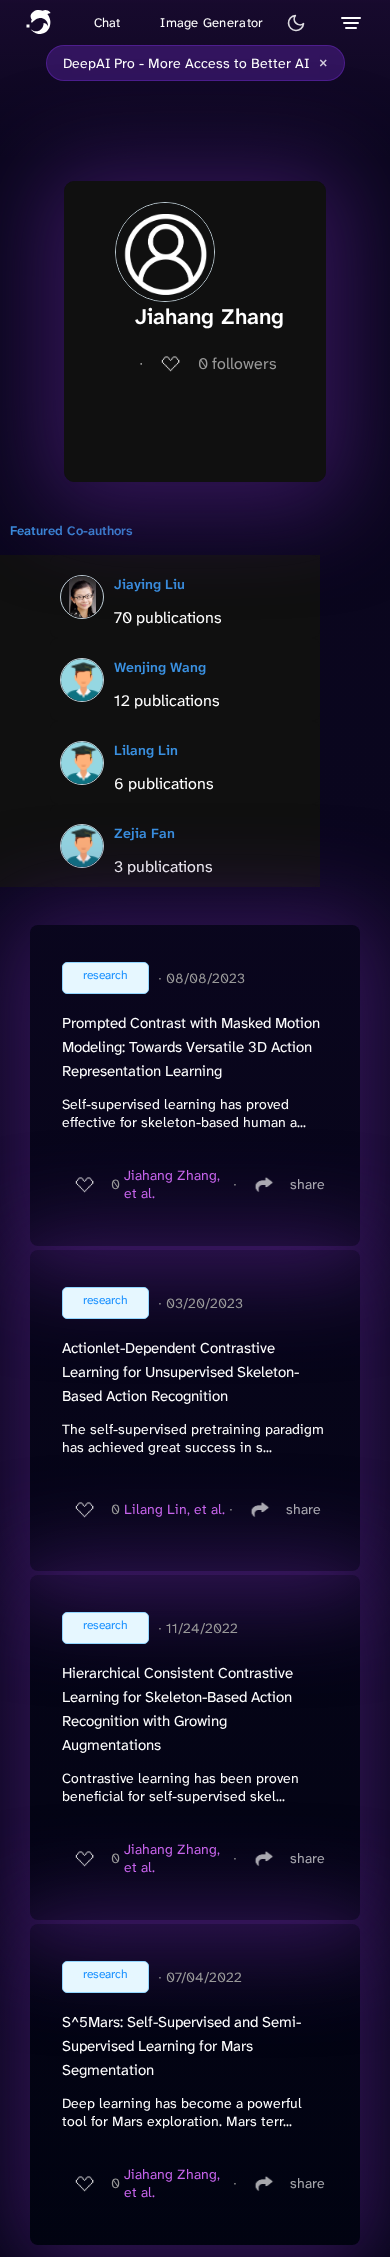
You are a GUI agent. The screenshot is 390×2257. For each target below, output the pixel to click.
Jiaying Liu (149, 584)
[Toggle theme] (296, 23)
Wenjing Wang (160, 667)
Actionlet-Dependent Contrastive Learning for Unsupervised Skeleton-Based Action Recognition (180, 1372)
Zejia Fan (144, 833)
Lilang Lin (146, 750)
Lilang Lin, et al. (174, 1509)
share (307, 1184)
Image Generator (211, 22)
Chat (107, 22)
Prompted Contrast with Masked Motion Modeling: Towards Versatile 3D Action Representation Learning (191, 1047)
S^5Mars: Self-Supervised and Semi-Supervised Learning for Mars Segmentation (181, 2046)
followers (237, 363)
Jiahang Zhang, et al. (172, 1184)
